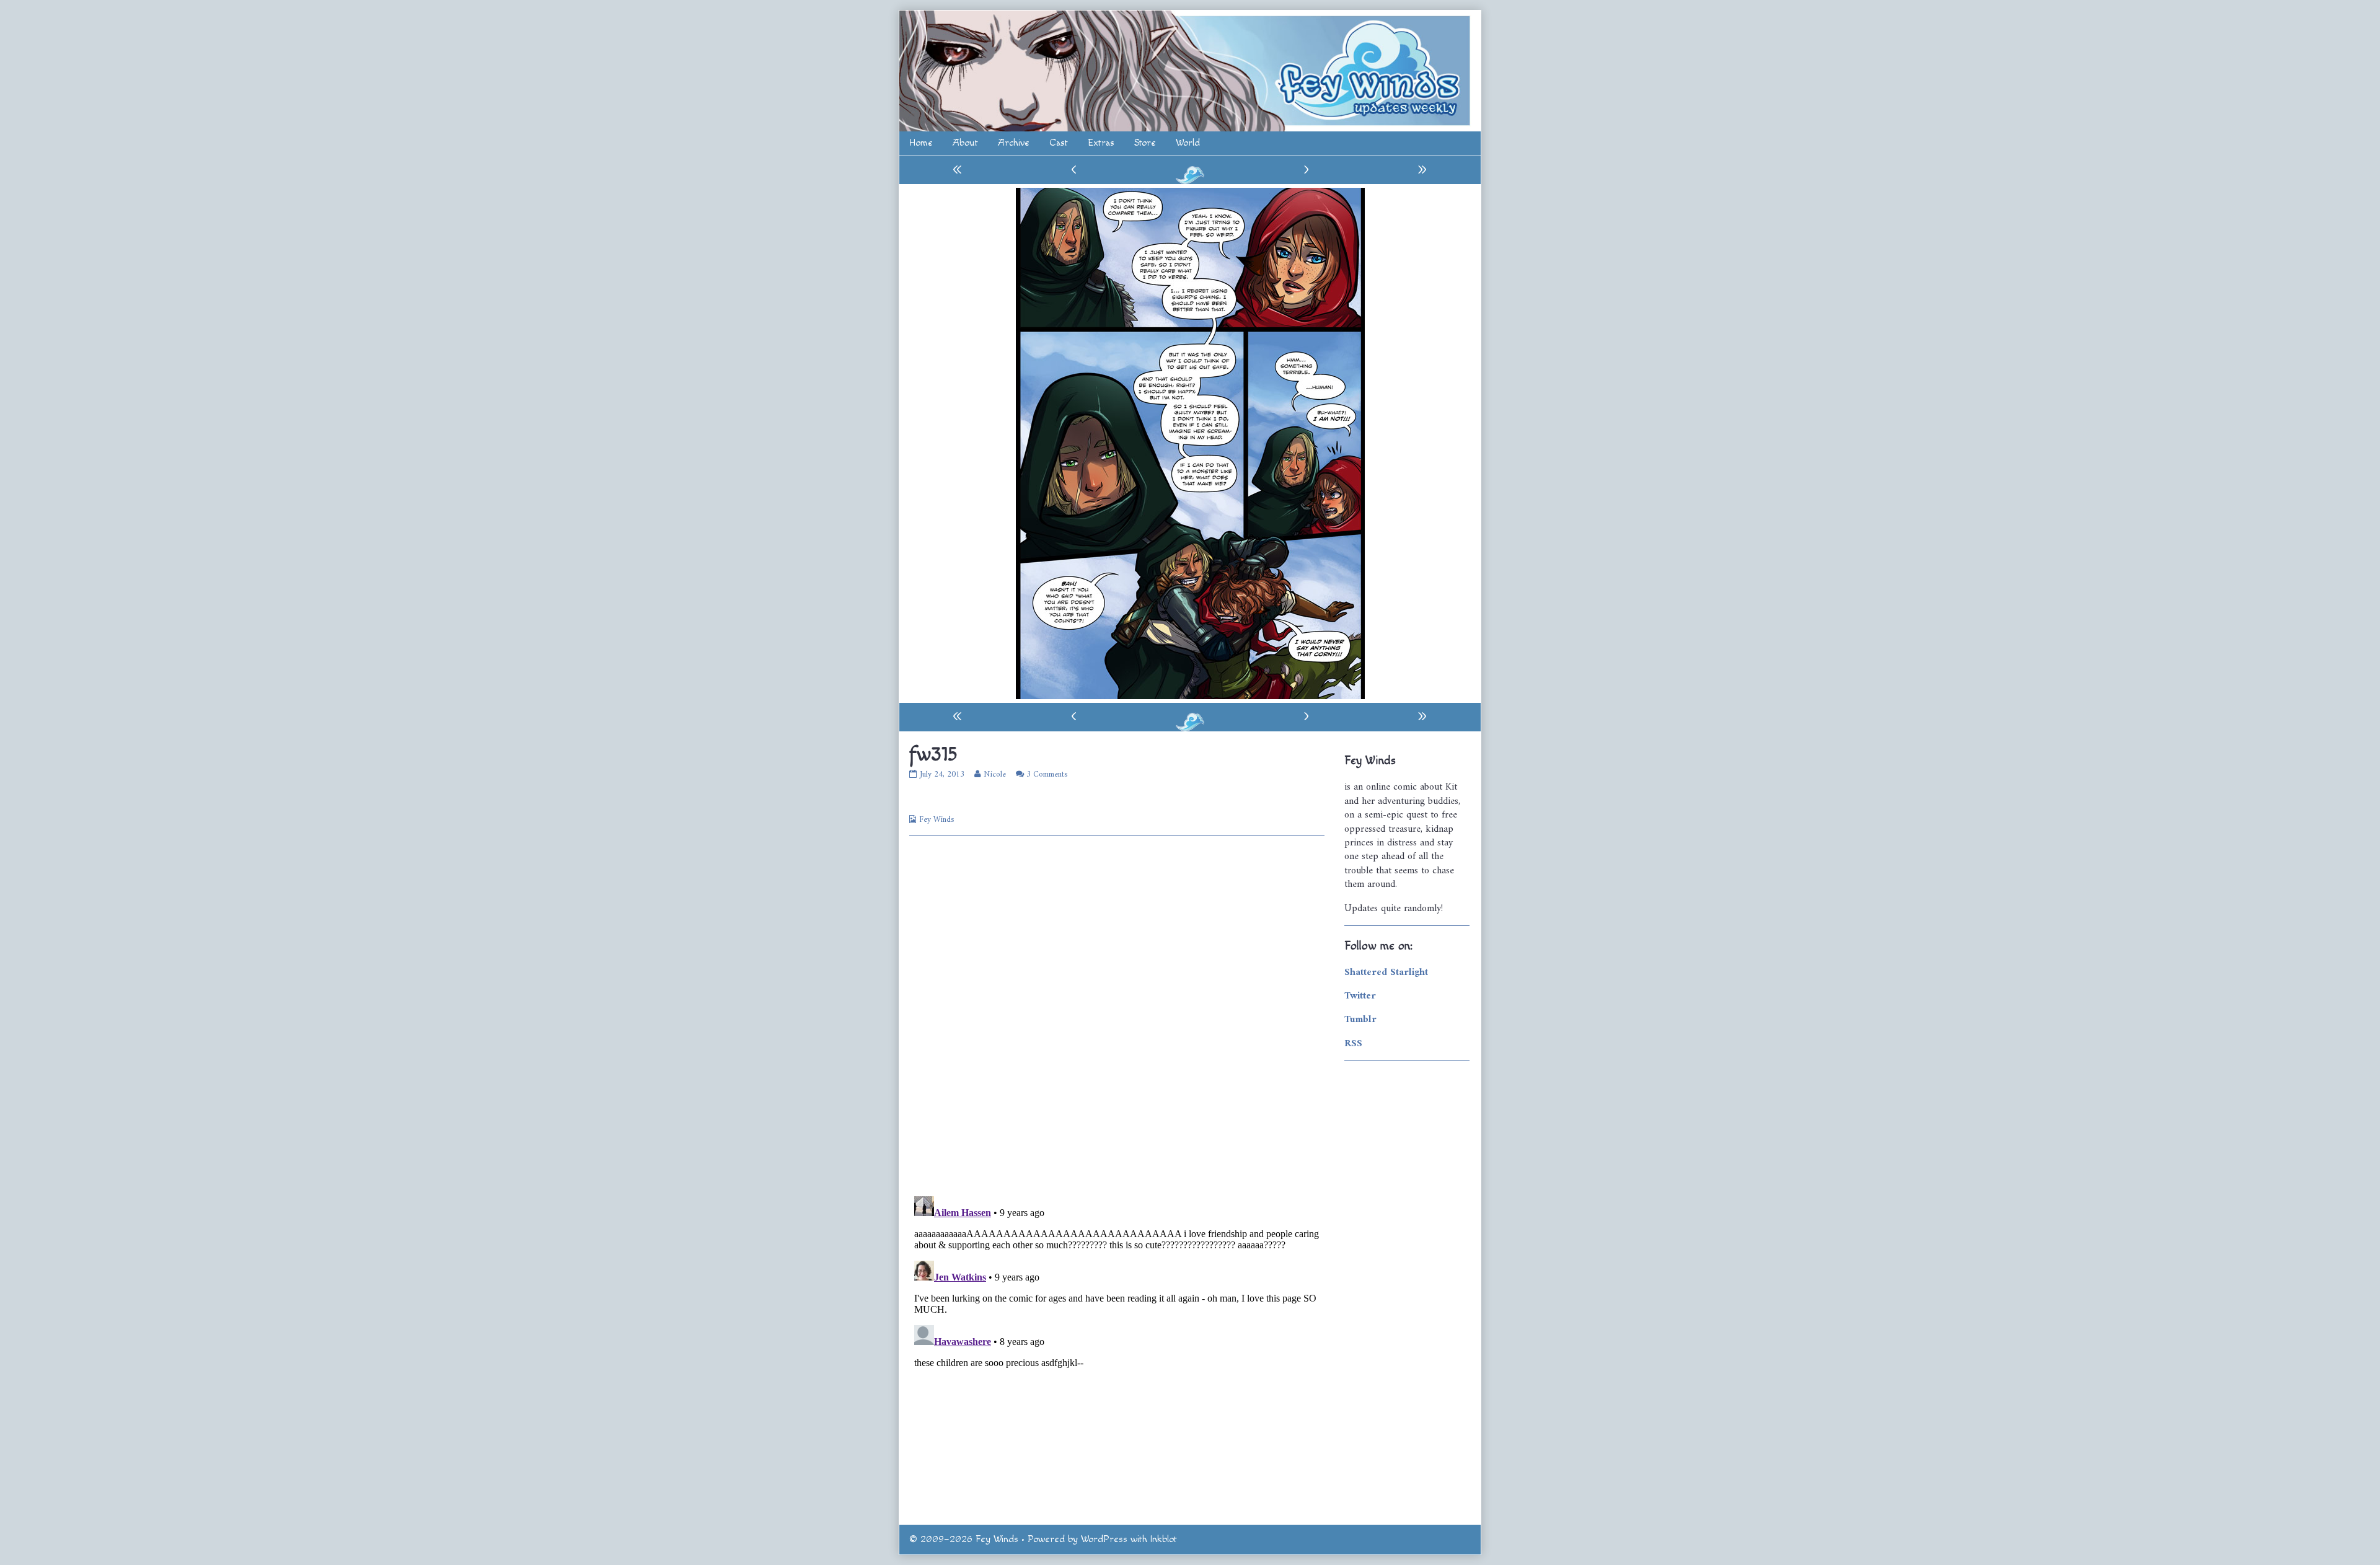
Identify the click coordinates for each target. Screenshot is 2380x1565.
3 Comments (1047, 774)
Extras (1101, 143)
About (965, 143)
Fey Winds (937, 820)
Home (921, 143)
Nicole (994, 774)
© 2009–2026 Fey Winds (964, 1539)
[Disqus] (1117, 1015)
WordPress (1104, 1539)
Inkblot (1164, 1539)
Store (1145, 143)
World (1188, 143)
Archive (1014, 143)
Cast (1059, 143)
